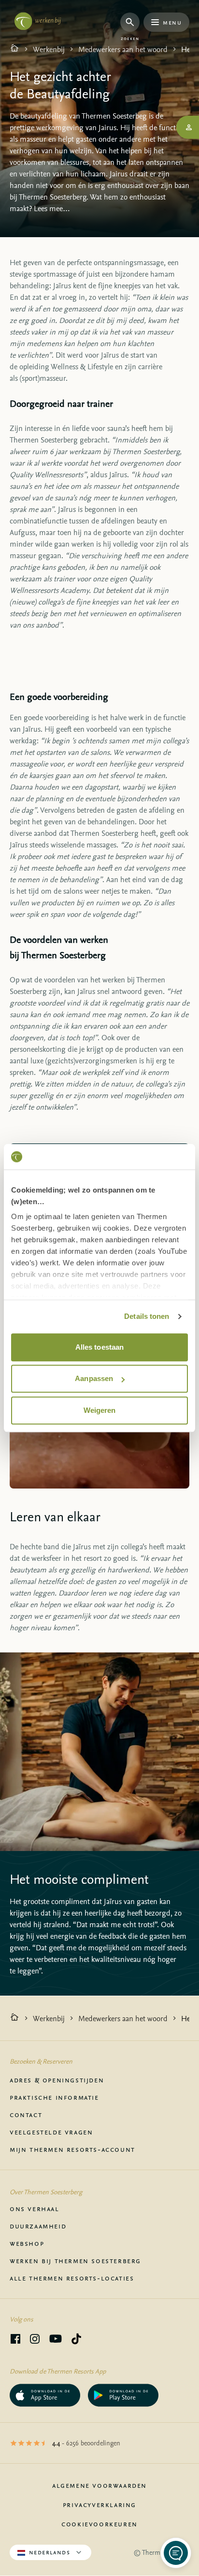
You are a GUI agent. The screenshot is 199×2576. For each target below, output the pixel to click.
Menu (172, 22)
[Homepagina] (14, 49)
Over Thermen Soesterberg (46, 2192)
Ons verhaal (35, 2208)
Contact (26, 2114)
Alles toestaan (99, 1347)
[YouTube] (56, 2340)
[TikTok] (76, 2340)
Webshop (27, 2243)
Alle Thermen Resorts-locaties (72, 2278)
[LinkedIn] (35, 2340)
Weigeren (100, 1410)
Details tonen (147, 1316)
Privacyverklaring (99, 2504)
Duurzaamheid (38, 2226)
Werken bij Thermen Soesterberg (75, 2260)
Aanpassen (94, 1378)
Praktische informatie (54, 2097)
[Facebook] (15, 2340)
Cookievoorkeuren (99, 2523)
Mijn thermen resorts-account (72, 2149)
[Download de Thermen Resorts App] (45, 2395)
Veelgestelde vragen (51, 2132)
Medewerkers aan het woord (123, 49)
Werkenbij (49, 49)
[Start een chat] (176, 2553)
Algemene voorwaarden (99, 2485)
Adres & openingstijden (57, 2080)
